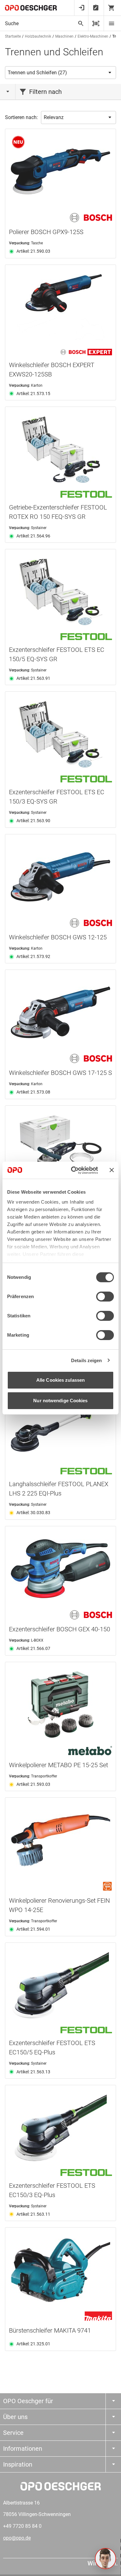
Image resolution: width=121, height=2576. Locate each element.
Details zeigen (86, 1360)
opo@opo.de (17, 2538)
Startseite (13, 36)
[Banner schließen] (112, 1170)
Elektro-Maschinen (93, 36)
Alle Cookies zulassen (60, 1380)
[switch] (105, 1297)
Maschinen (64, 36)
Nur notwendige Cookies (60, 1401)
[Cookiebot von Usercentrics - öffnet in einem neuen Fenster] (73, 1170)
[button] (105, 2559)
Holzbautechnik (38, 36)
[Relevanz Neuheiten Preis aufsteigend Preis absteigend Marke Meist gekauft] (78, 118)
